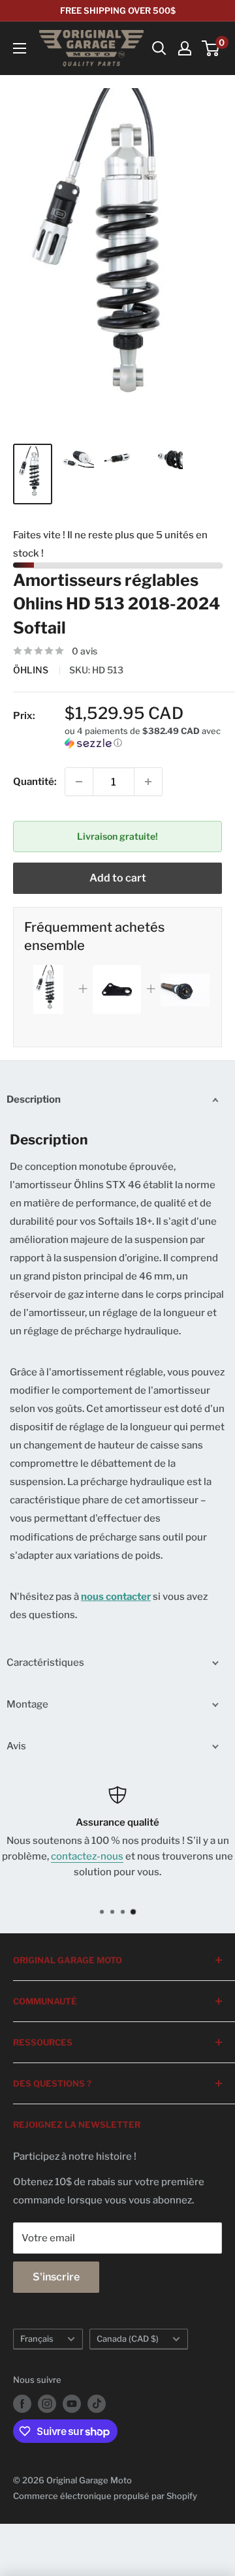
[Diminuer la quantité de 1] (79, 782)
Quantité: (35, 782)
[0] (211, 48)
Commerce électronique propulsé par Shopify (105, 2496)
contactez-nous (87, 1856)
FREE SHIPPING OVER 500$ (118, 10)
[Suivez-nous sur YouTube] (72, 2404)
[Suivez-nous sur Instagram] (47, 2404)
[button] (143, 737)
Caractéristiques (45, 1663)
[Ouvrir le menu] (20, 48)
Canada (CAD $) (128, 2339)
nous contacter (116, 1597)
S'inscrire (56, 2277)
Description (34, 1099)
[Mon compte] (185, 48)
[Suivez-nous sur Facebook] (22, 2404)
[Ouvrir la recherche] (159, 48)
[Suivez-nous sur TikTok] (97, 2404)
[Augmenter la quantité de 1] (148, 782)
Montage (27, 1704)
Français (37, 2339)
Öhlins (32, 670)
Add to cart (118, 878)
